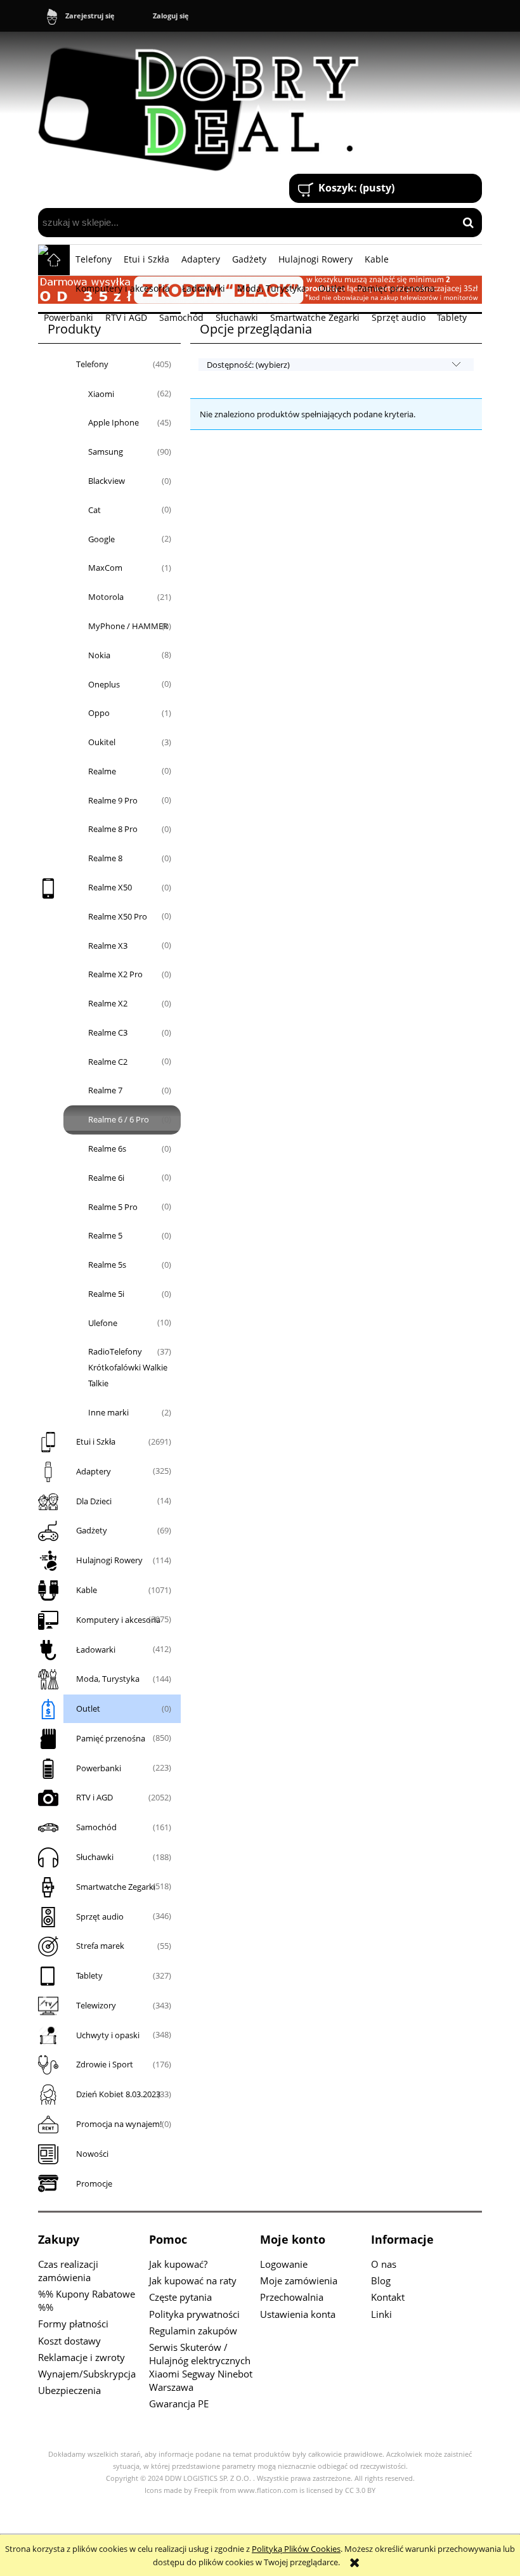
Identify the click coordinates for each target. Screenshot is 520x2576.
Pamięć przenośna (111, 1738)
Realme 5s (107, 1265)
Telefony (92, 364)
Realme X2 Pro (115, 974)
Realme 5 (105, 1235)
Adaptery (94, 1471)
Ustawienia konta (298, 2314)
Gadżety (92, 1530)
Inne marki (108, 1412)
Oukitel (102, 742)
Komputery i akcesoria (118, 1620)
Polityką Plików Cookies (296, 2549)
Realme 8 (105, 858)
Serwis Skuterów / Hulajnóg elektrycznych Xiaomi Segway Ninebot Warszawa (201, 2367)
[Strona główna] (204, 104)
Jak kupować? (178, 2264)
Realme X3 (108, 946)
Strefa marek (100, 1946)
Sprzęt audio (100, 1916)
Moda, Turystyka (108, 1679)
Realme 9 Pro (113, 800)
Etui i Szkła (96, 1441)
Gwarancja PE (179, 2404)
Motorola (106, 597)
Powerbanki (99, 1768)
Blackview (107, 481)
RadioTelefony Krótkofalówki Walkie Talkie (128, 1367)
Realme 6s (107, 1148)
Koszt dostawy (69, 2341)
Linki (381, 2314)
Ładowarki (96, 1649)
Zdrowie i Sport (105, 2064)
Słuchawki (95, 1857)
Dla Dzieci (94, 1501)
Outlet (88, 1708)
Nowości (92, 2154)
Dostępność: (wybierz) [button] (248, 365)
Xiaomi (101, 394)
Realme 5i (106, 1294)
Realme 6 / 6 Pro (119, 1119)
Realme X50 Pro (118, 916)
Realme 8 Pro (113, 829)
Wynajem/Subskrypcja (87, 2374)
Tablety (89, 1975)
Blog (381, 2280)
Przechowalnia (292, 2297)
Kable (87, 1590)
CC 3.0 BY (360, 2490)
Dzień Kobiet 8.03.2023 (118, 2094)
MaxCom (105, 568)
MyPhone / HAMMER (128, 626)
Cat (94, 510)
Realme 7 (105, 1090)
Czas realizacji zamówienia (68, 2271)
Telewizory (96, 2005)
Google (101, 539)
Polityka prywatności (194, 2314)
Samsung (106, 452)
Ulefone (103, 1323)
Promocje (94, 2183)
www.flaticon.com (268, 2490)
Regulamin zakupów (193, 2331)
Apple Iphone (114, 422)
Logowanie (284, 2264)
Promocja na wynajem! (119, 2124)
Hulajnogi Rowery (109, 1560)
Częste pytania (180, 2297)
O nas (384, 2264)
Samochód (96, 1827)
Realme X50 (110, 887)
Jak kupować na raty (193, 2280)
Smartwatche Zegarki (116, 1887)
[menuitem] (94, 259)
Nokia (99, 655)
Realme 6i (106, 1178)
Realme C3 (108, 1032)
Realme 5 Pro (113, 1207)
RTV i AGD (94, 1797)
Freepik (206, 2490)
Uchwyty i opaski (108, 2035)
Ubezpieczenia (69, 2390)
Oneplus (104, 684)
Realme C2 (108, 1062)
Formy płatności (73, 2324)
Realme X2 (108, 1003)
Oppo (99, 713)
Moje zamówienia (299, 2280)
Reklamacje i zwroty (81, 2357)
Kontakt (388, 2297)
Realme (102, 771)
